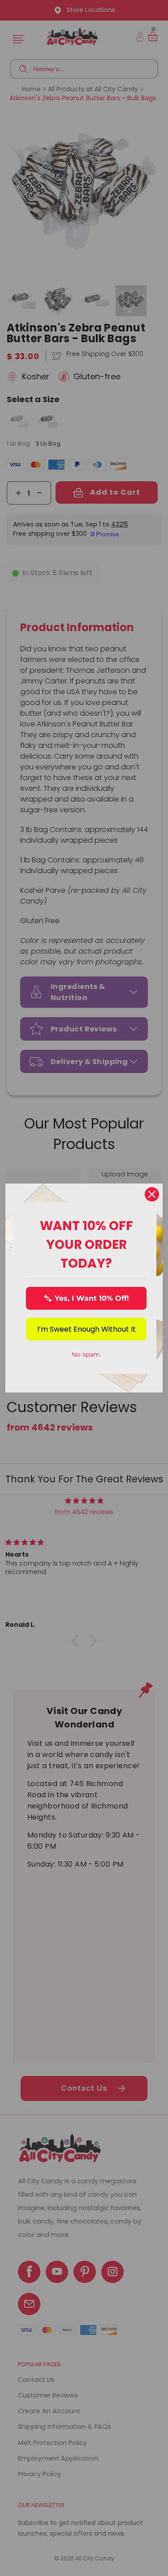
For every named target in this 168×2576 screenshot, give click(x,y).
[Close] (152, 1194)
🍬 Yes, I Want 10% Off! (86, 1298)
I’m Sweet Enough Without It (86, 1329)
